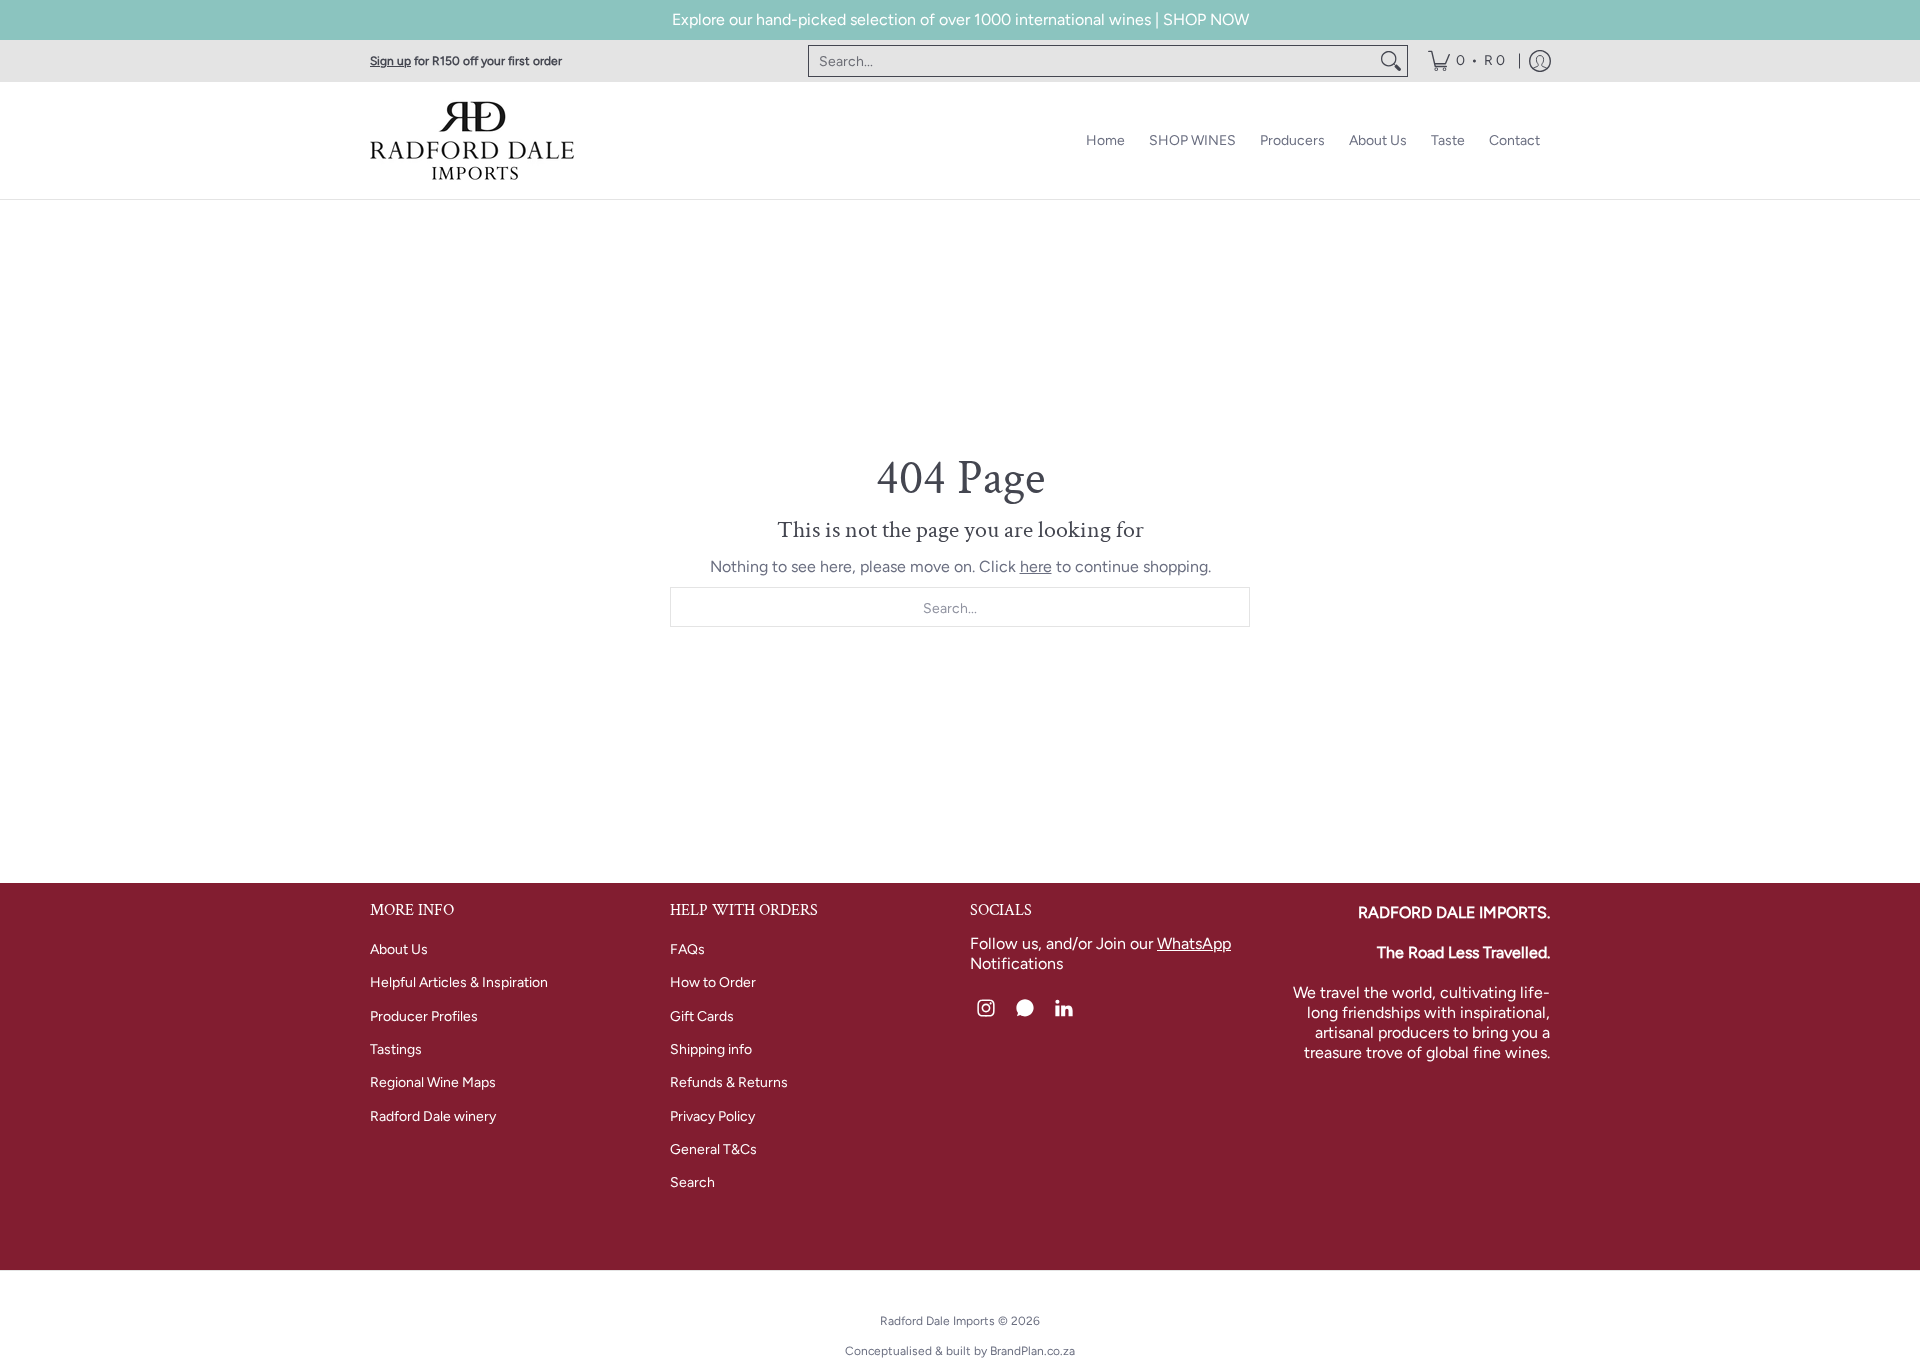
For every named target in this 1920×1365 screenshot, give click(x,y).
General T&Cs (713, 1149)
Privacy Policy (712, 1116)
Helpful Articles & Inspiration (459, 982)
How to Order (713, 982)
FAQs (687, 949)
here (1036, 566)
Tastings (396, 1049)
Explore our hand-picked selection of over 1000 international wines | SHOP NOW (960, 19)
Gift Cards (702, 1016)
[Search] (1391, 61)
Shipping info (711, 1049)
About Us (399, 949)
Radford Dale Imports (937, 1321)
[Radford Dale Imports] (475, 140)
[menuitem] (1466, 61)
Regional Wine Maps (433, 1082)
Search (692, 1182)
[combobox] (1092, 61)
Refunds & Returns (729, 1082)
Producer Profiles (424, 1016)
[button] (986, 1009)
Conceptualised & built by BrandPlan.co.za (960, 1351)
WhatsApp (1194, 943)
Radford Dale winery (433, 1116)
